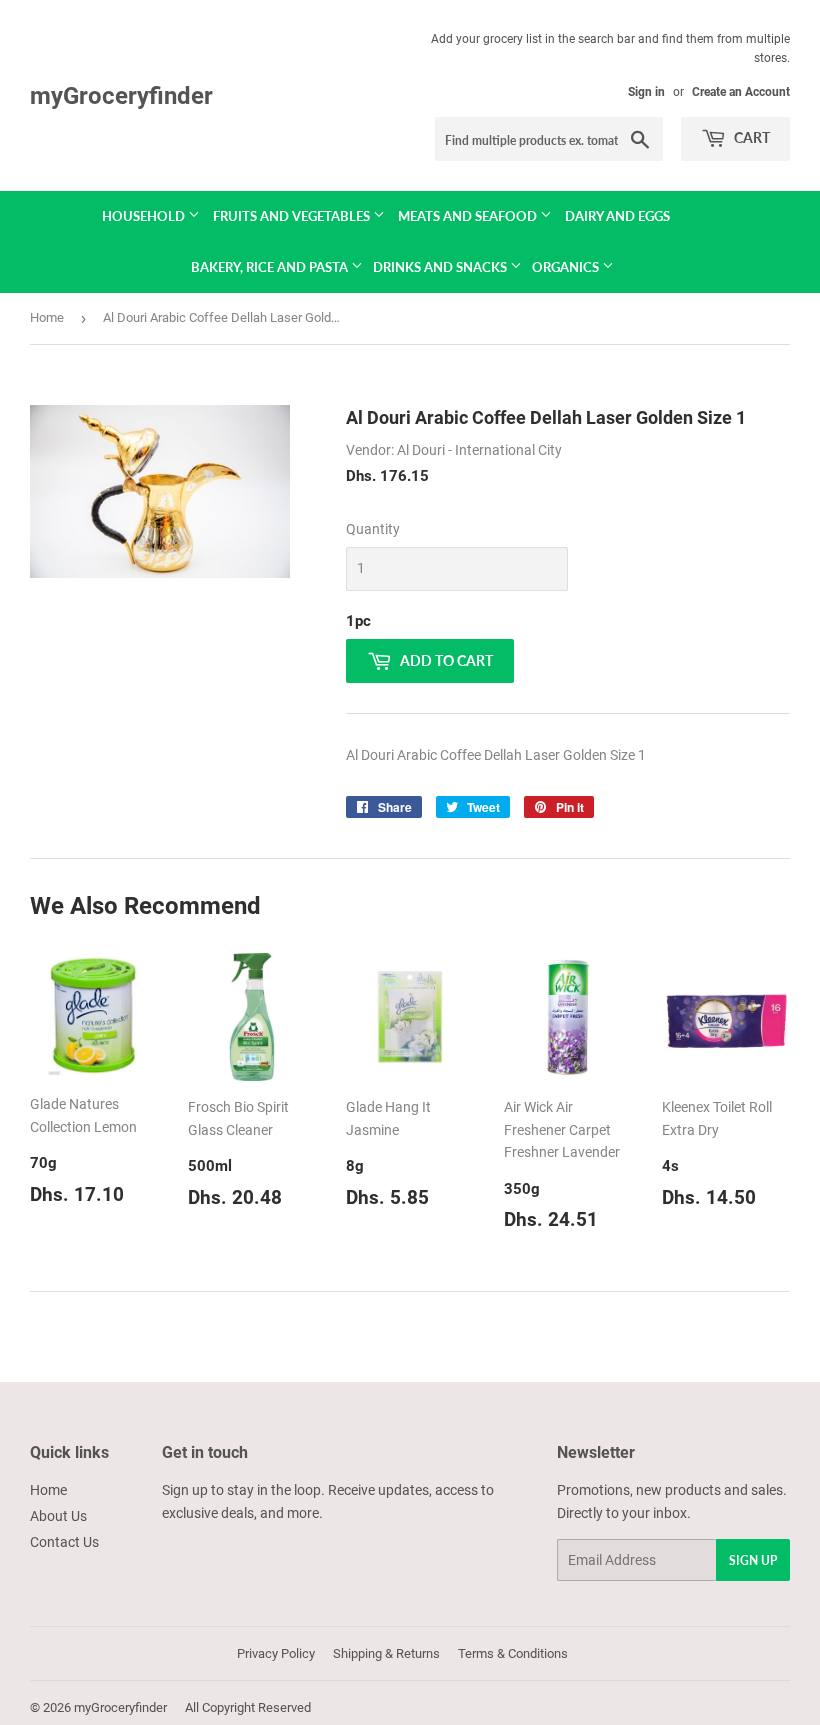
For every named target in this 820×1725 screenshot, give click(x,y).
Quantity (373, 529)
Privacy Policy (276, 1653)
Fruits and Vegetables (293, 216)
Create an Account (741, 92)
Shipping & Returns (386, 1653)
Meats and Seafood (469, 216)
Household (145, 216)
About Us (58, 1516)
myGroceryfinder (121, 95)
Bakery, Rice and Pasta (271, 267)
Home (47, 317)
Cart (750, 137)
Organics (567, 267)
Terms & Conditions (513, 1653)
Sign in (646, 92)
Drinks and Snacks (441, 267)
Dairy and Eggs (617, 216)
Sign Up (753, 1560)
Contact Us (64, 1542)
